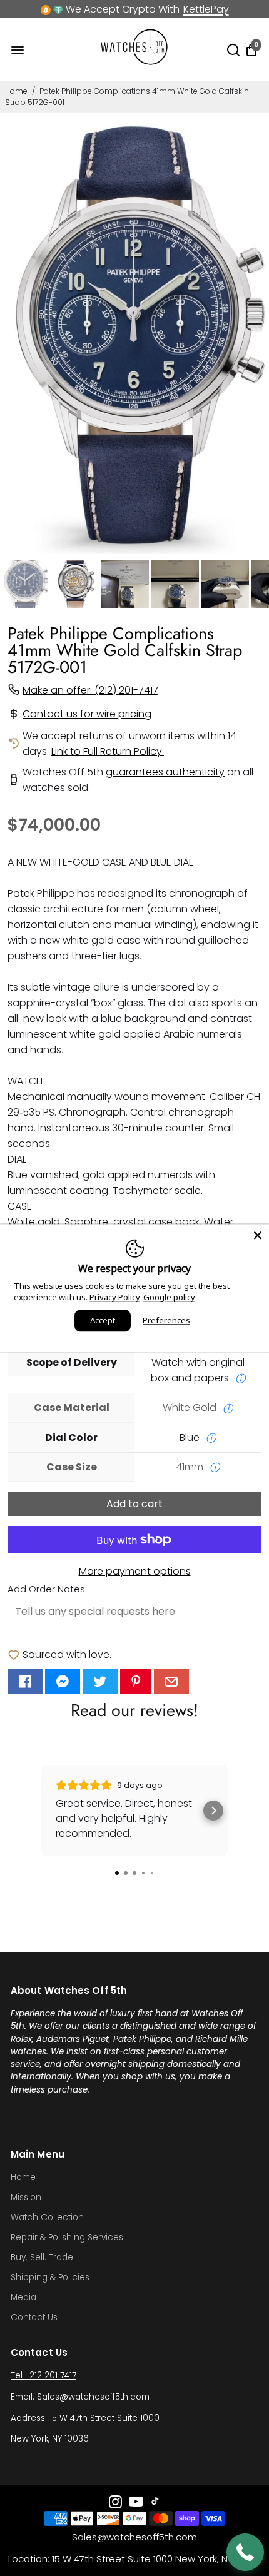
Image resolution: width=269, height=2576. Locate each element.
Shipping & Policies (50, 2277)
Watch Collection (47, 2217)
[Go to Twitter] (100, 1682)
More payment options (135, 1571)
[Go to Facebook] (25, 1682)
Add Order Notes (46, 1589)
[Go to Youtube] (136, 2504)
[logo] (134, 62)
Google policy (169, 1297)
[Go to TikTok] (155, 2504)
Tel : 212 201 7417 (43, 2376)
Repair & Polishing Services (67, 2237)
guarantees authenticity (165, 772)
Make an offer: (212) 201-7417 (90, 690)
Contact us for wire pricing (87, 714)
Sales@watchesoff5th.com (134, 2537)
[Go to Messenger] (63, 1682)
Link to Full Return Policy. (108, 751)
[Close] (258, 1235)
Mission (26, 2197)
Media (23, 2297)
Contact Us (34, 2317)
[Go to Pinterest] (136, 1682)
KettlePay (206, 9)
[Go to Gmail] (171, 1682)
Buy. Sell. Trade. (43, 2257)
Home (16, 91)
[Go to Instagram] (115, 2504)
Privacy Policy (115, 1297)
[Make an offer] (245, 2552)
